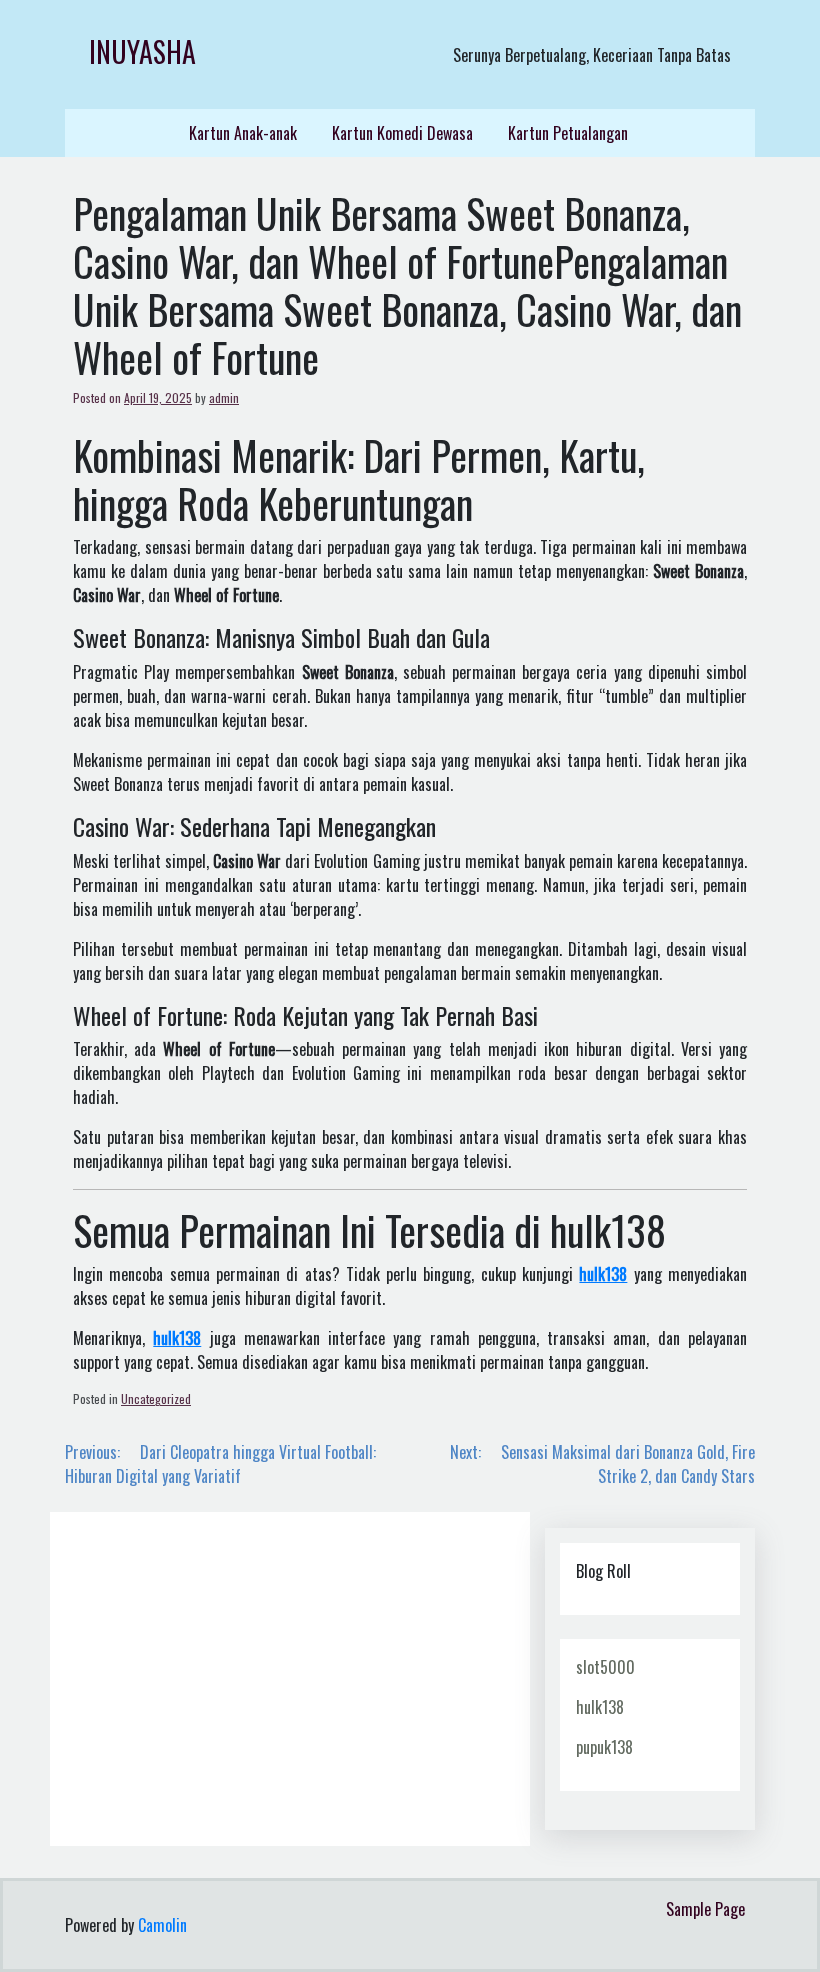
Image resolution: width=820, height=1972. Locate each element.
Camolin (162, 1925)
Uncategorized (156, 1398)
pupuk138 (604, 1747)
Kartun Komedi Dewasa (402, 133)
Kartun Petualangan (568, 133)
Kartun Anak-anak (243, 133)
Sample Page (705, 1909)
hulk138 (600, 1707)
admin (224, 397)
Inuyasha (142, 51)
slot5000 (605, 1667)
